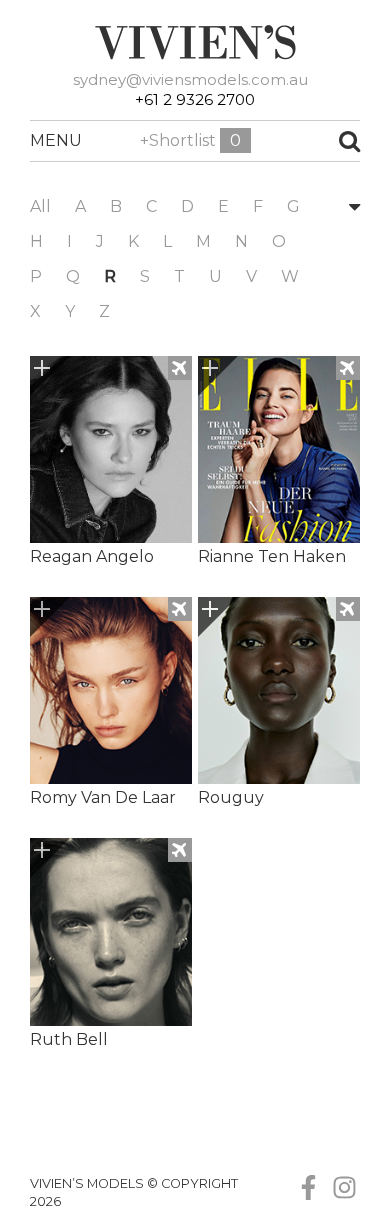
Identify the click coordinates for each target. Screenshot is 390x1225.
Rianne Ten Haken (272, 556)
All (40, 206)
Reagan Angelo (92, 556)
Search (319, 141)
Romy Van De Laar (103, 797)
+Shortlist (190, 140)
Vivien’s (195, 42)
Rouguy (231, 797)
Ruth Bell (69, 1039)
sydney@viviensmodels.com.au (190, 79)
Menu (40, 140)
